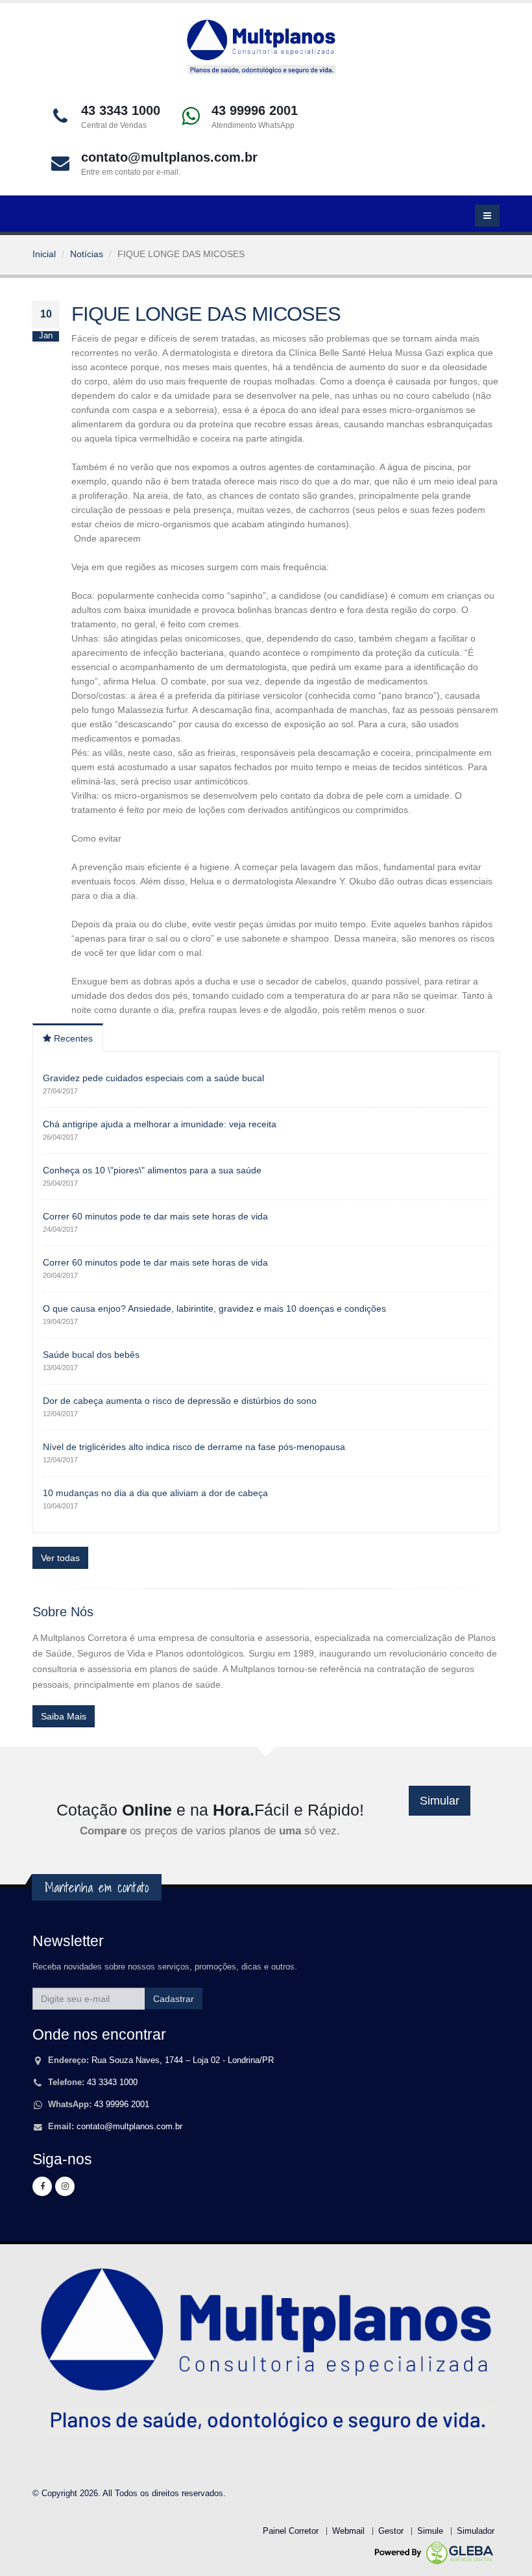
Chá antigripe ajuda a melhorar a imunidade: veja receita (160, 1124)
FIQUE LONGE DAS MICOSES (206, 314)
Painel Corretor (291, 2531)
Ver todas (60, 1558)
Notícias (87, 254)
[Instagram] (65, 2186)
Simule (430, 2531)
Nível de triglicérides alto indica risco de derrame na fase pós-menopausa (194, 1447)
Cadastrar (174, 1999)
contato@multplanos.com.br (129, 2127)
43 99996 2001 (122, 2105)
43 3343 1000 (112, 2082)
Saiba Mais (64, 1716)
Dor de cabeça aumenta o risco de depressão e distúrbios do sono (180, 1401)
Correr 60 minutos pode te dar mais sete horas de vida (155, 1216)
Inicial (44, 254)
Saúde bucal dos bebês (91, 1355)
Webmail (348, 2531)
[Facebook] (42, 2186)
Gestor (391, 2531)
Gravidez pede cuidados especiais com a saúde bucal (153, 1078)
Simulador (476, 2531)
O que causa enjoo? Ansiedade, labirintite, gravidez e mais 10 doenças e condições (214, 1308)
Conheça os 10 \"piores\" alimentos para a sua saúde (152, 1170)
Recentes (72, 1038)
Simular (440, 1801)
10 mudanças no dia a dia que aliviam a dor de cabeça (155, 1493)
